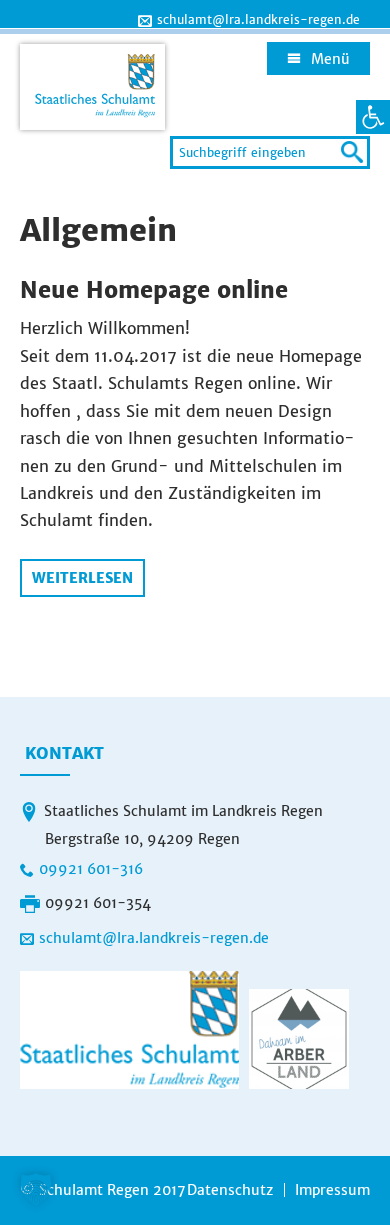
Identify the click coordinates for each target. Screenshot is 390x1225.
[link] (373, 117)
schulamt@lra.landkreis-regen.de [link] (258, 20)
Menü (330, 59)
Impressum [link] (332, 1190)
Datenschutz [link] (230, 1190)
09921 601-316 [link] (91, 869)
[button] (36, 1189)
